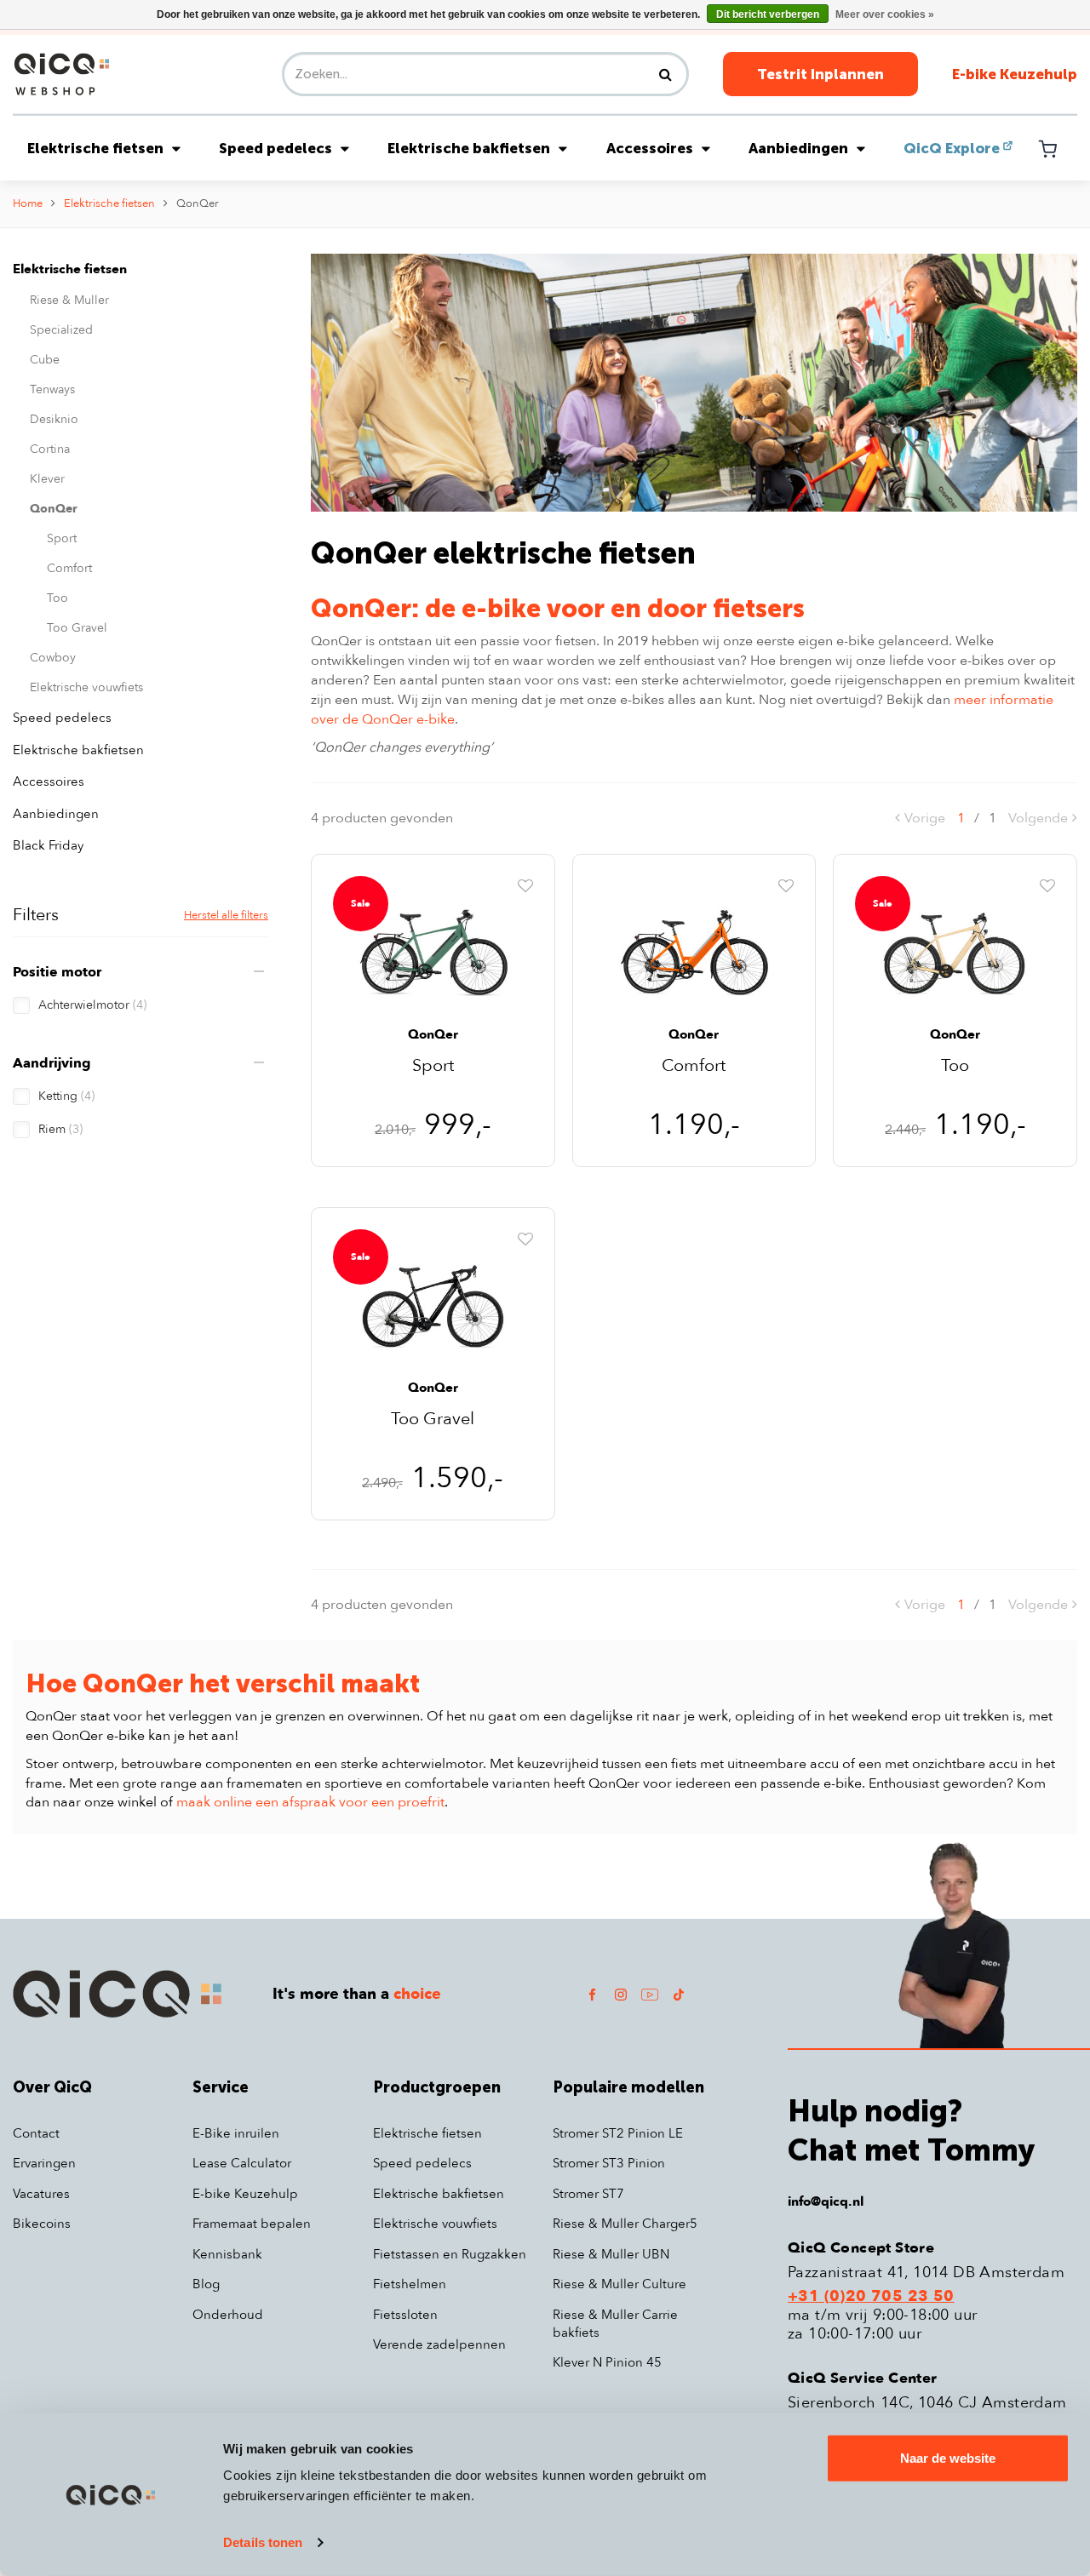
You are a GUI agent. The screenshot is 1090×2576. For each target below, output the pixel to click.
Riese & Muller (69, 300)
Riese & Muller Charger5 (625, 2224)
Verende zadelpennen (439, 2344)
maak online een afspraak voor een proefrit (310, 1802)
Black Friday (48, 845)
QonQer (198, 203)
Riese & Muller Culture (620, 2284)
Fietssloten (405, 2315)
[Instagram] (621, 1994)
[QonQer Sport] (433, 950)
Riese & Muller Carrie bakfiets (615, 2324)
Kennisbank (227, 2254)
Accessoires (650, 148)
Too (57, 598)
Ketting (66, 1096)
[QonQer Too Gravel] (433, 1303)
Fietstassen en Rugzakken (450, 2254)
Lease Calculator (242, 2163)
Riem (60, 1129)
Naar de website (948, 2458)
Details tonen (263, 2542)
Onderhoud (228, 2315)
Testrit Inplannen (820, 74)
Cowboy (53, 658)
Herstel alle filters (226, 915)
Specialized (61, 330)
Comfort (69, 568)
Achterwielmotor (92, 1005)
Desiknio (54, 419)
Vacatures (41, 2194)
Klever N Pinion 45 (607, 2362)
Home (28, 203)
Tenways (52, 389)
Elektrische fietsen (95, 148)
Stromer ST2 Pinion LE (618, 2133)
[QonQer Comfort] (694, 950)
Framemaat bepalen (252, 2224)
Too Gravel (77, 628)
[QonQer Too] (955, 950)
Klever (47, 479)
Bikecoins (42, 2224)
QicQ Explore (952, 148)
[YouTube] (650, 1994)
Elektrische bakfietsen (469, 148)
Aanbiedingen (798, 148)
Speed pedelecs (275, 148)
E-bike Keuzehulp (1015, 74)
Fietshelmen (410, 2284)
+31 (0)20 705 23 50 (871, 2297)
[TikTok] (679, 1994)
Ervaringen (44, 2163)
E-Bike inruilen (236, 2133)
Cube (45, 360)
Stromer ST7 (588, 2194)
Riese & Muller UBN (611, 2254)
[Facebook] (592, 1994)
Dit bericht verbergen (768, 14)
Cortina (50, 449)
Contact (36, 2133)
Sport (62, 538)
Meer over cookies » (885, 14)
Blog (206, 2284)
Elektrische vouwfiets (86, 687)
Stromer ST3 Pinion (609, 2163)
